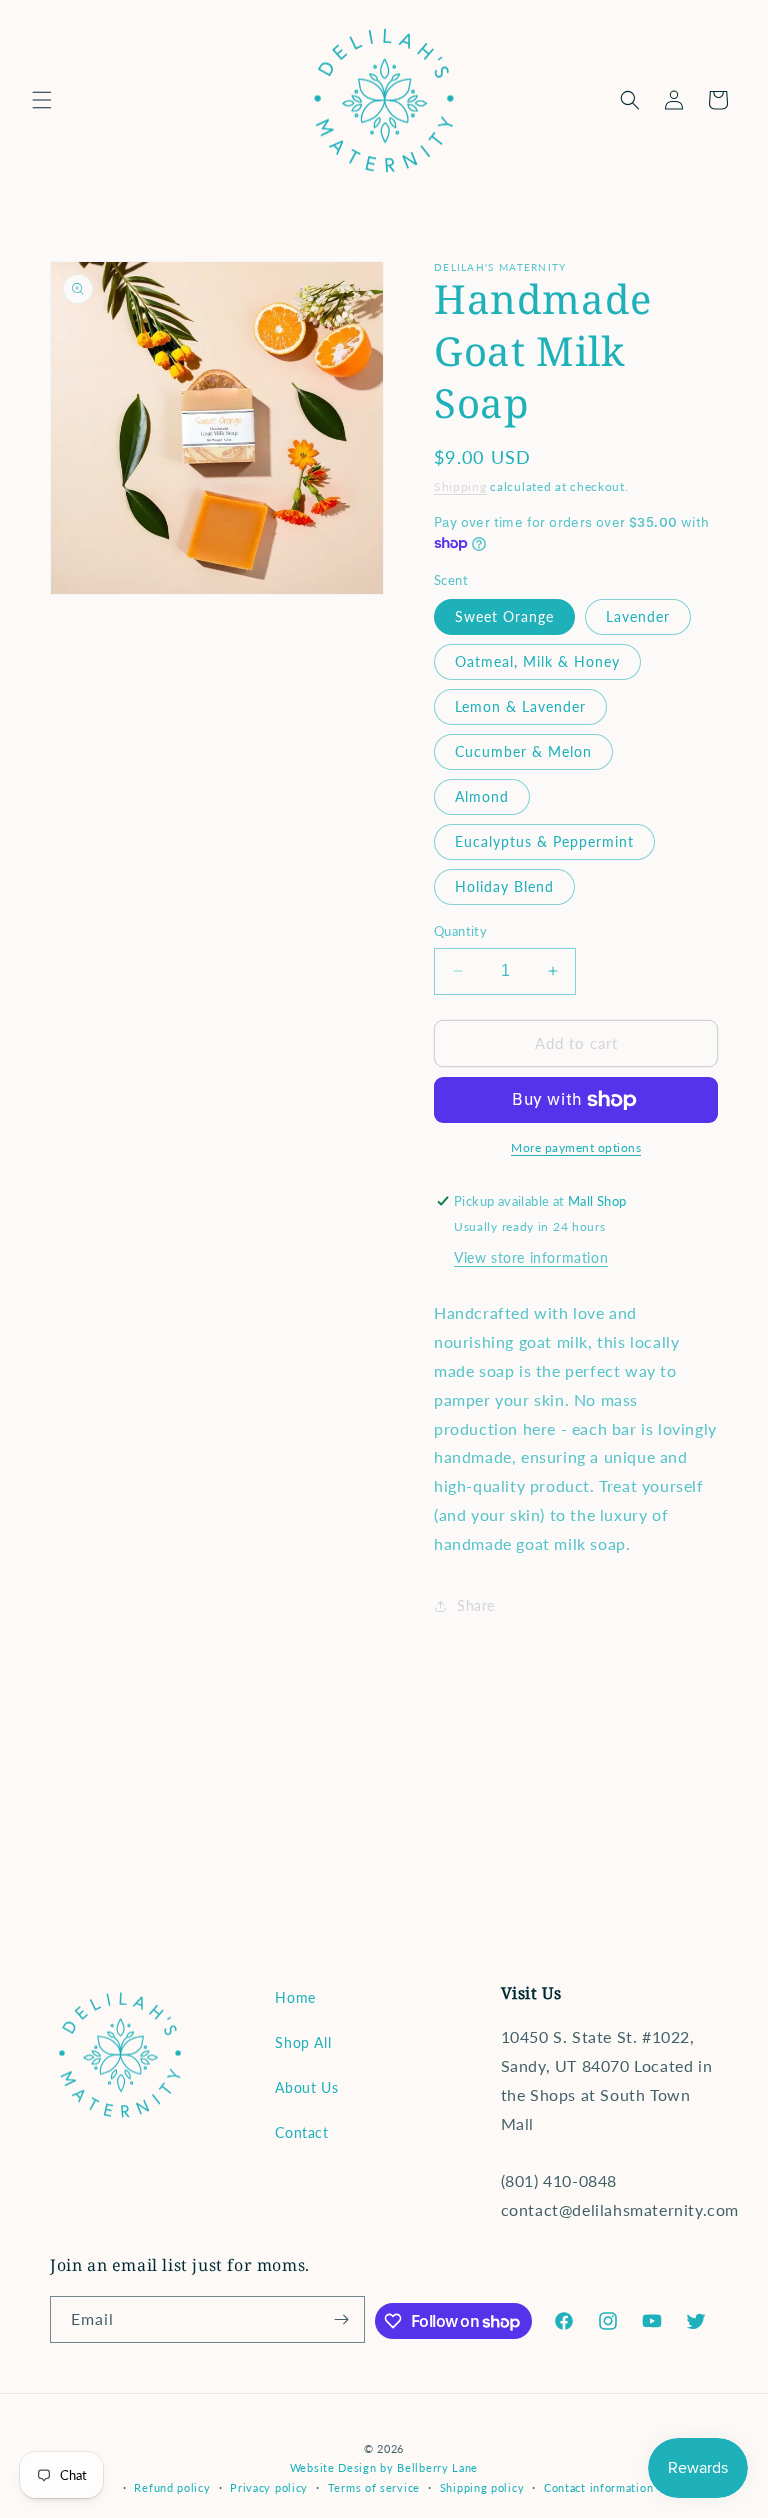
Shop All (303, 2042)
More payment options (576, 1147)
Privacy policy (269, 2487)
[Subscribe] (342, 2319)
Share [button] (476, 1605)
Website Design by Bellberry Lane (384, 2467)
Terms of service (374, 2487)
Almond (482, 796)
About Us (306, 2087)
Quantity (460, 931)
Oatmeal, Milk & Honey (537, 661)
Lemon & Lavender (520, 706)
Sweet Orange (504, 616)
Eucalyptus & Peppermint (544, 841)
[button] (42, 100)
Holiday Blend (504, 886)
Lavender (638, 616)
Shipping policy (482, 2487)
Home (295, 1997)
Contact (301, 2132)
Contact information (598, 2487)
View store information (531, 1257)
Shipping (460, 486)
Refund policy (172, 2487)
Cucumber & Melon (523, 751)
